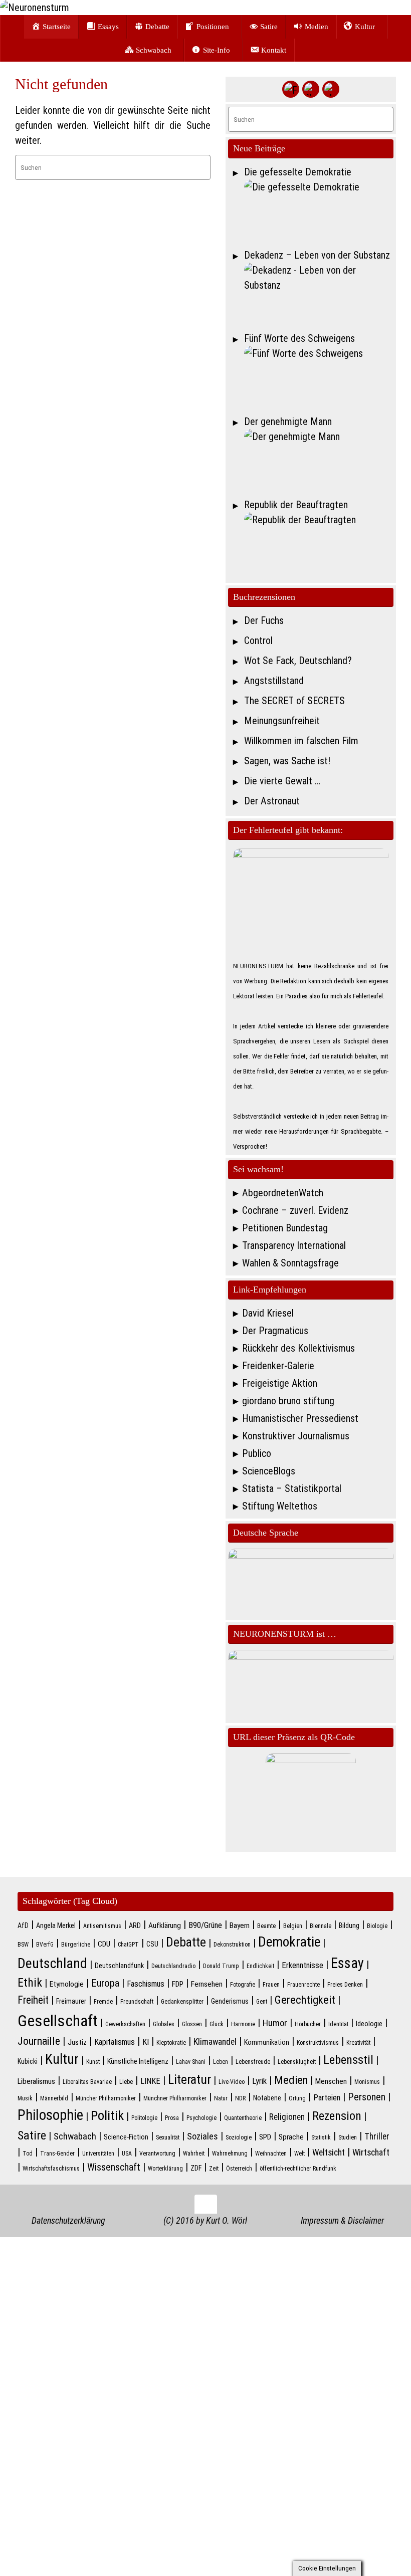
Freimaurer (71, 2001)
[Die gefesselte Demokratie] (319, 211)
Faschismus (146, 1984)
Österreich (239, 2169)
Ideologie (369, 2024)
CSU (152, 1944)
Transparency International (294, 1245)
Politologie (144, 2118)
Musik (25, 2098)
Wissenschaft (114, 2167)
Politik (107, 2115)
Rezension (337, 2116)
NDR (240, 2098)
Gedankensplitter (182, 2002)
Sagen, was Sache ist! (287, 761)
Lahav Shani (191, 2062)
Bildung (349, 1925)
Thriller (377, 2136)
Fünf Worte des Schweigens (299, 338)
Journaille (39, 2041)
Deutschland (52, 1963)
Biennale (321, 1926)
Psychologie (201, 2118)
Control (258, 640)
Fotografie (243, 1985)
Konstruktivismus (318, 2043)
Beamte (266, 1926)
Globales (164, 2024)
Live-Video (232, 2082)
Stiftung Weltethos (280, 1506)
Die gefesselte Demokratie (298, 172)
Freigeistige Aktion (280, 1383)
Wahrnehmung (230, 2154)
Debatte (186, 1942)
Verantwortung (157, 2154)
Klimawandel (215, 2042)
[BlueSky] (311, 89)
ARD (135, 1925)
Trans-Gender (57, 2154)
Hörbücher (308, 2024)
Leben (221, 2062)
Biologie (377, 1926)
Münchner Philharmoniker (175, 2098)
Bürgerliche (76, 1945)
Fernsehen (207, 1984)
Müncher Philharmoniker (106, 2098)
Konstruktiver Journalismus (296, 1436)
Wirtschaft (371, 2153)
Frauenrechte (303, 1985)
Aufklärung (165, 1925)
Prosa (172, 2118)
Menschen (331, 2081)
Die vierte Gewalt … (282, 781)
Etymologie (67, 1984)
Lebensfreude (253, 2062)
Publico (257, 1453)
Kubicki (28, 2061)
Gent (262, 2002)
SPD (265, 2137)
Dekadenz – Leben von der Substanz (317, 255)
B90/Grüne (205, 1925)
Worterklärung (165, 2169)
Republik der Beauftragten (296, 505)
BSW (23, 1945)
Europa (105, 1983)
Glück (217, 2024)
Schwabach (75, 2136)
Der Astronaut (272, 801)
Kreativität (358, 2043)
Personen (367, 2097)
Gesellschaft (58, 2021)
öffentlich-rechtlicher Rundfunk (298, 2169)
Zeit (214, 2169)
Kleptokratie (171, 2043)
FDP (178, 1984)
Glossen (192, 2024)
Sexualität (168, 2137)
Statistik (321, 2137)
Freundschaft (137, 2002)
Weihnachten (271, 2154)
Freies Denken (345, 1985)
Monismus (367, 2082)
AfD (23, 1925)
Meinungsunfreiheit (282, 721)
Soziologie (239, 2137)
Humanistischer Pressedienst (300, 1418)
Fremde (103, 2002)
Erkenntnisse (302, 1965)
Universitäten (98, 2154)
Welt (299, 2154)
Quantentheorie (243, 2118)
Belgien (293, 1926)
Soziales (202, 2136)
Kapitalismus (115, 2042)
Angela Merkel (56, 1925)
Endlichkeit (260, 1966)
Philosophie (50, 2115)
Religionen (287, 2117)
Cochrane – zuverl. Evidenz (295, 1210)
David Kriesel (268, 1313)
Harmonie (243, 2024)
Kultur (62, 2059)
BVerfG (45, 1945)
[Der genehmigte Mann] (319, 461)
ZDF (196, 2168)
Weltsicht (329, 2153)
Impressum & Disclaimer (342, 2220)
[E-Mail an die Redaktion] (331, 89)
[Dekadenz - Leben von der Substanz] (319, 294)
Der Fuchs (264, 620)
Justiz (77, 2042)
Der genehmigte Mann (288, 421)
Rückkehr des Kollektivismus (298, 1348)
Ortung (297, 2098)
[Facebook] (291, 89)
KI (146, 2042)
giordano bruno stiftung (288, 1401)
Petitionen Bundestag (285, 1228)
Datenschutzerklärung (68, 2220)
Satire (32, 2135)
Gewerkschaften (125, 2024)
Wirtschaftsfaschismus (51, 2169)
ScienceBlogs (269, 1471)
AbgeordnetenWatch (283, 1193)
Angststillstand (274, 681)
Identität (338, 2024)
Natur (221, 2098)
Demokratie (289, 1942)
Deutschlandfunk (119, 1966)
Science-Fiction (126, 2137)
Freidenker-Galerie (278, 1366)
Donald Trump (221, 1966)
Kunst (93, 2062)
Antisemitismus (102, 1926)
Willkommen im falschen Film (301, 741)
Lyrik (259, 2081)
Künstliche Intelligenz (138, 2061)
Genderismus (230, 2001)
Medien (291, 2080)
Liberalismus (36, 2081)
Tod (28, 2154)
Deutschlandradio (173, 1966)
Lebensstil (348, 2060)
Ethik (30, 1983)
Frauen (271, 1985)
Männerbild (54, 2098)
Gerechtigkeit (305, 2000)
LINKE (150, 2081)
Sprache (291, 2137)
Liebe (126, 2082)
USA (127, 2154)
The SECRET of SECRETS (294, 701)
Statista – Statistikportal (292, 1488)
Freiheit (33, 2000)
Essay (347, 1963)
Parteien (327, 2098)
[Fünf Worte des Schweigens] (319, 377)
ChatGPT (128, 1945)
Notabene (267, 2098)
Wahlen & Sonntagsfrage (290, 1263)
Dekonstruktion (232, 1945)
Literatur (189, 2079)
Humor (275, 2023)
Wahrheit (194, 2154)
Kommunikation (267, 2042)
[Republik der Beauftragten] (319, 544)
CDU (104, 1944)
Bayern (240, 1925)
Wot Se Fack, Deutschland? (298, 661)
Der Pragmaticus (275, 1331)
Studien (348, 2137)
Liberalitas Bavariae (87, 2082)
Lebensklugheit (297, 2062)
